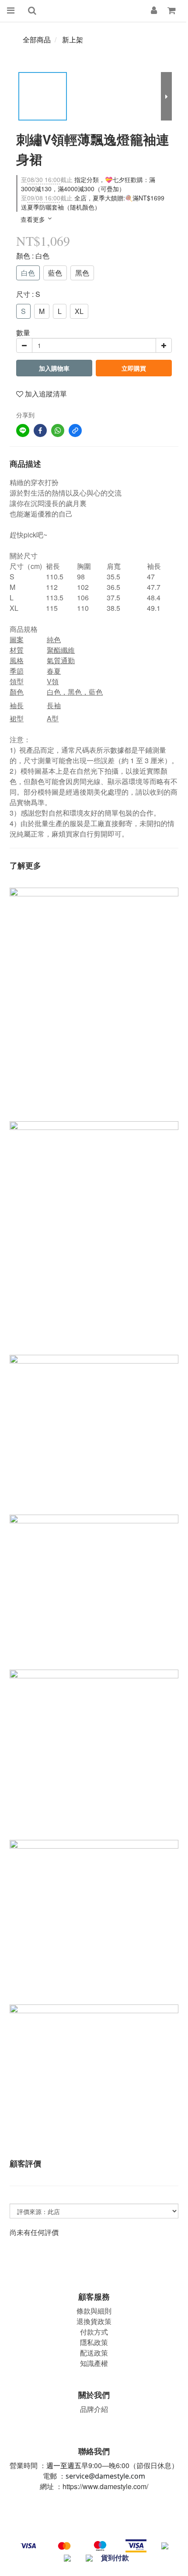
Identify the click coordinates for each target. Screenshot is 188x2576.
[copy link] (75, 430)
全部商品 (37, 40)
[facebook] (40, 430)
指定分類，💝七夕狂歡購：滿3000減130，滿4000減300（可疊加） (88, 184)
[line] (23, 430)
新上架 (73, 40)
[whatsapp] (58, 430)
